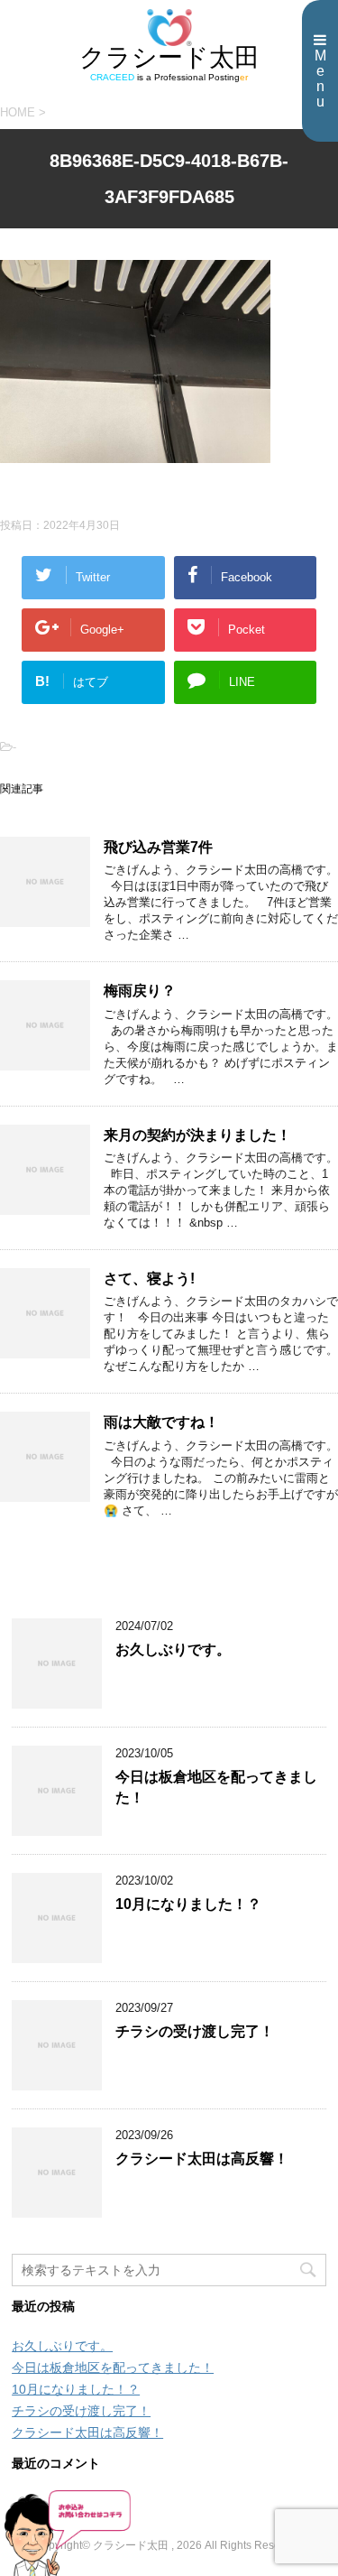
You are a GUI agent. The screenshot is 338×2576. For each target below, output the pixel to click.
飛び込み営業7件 (158, 847)
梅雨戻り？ (140, 991)
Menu (320, 79)
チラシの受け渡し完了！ (195, 2031)
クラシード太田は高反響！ (202, 2159)
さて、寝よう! (149, 1279)
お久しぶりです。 (173, 1649)
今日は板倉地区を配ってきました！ (113, 2368)
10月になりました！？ (188, 1904)
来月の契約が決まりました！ (197, 1135)
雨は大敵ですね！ (161, 1422)
